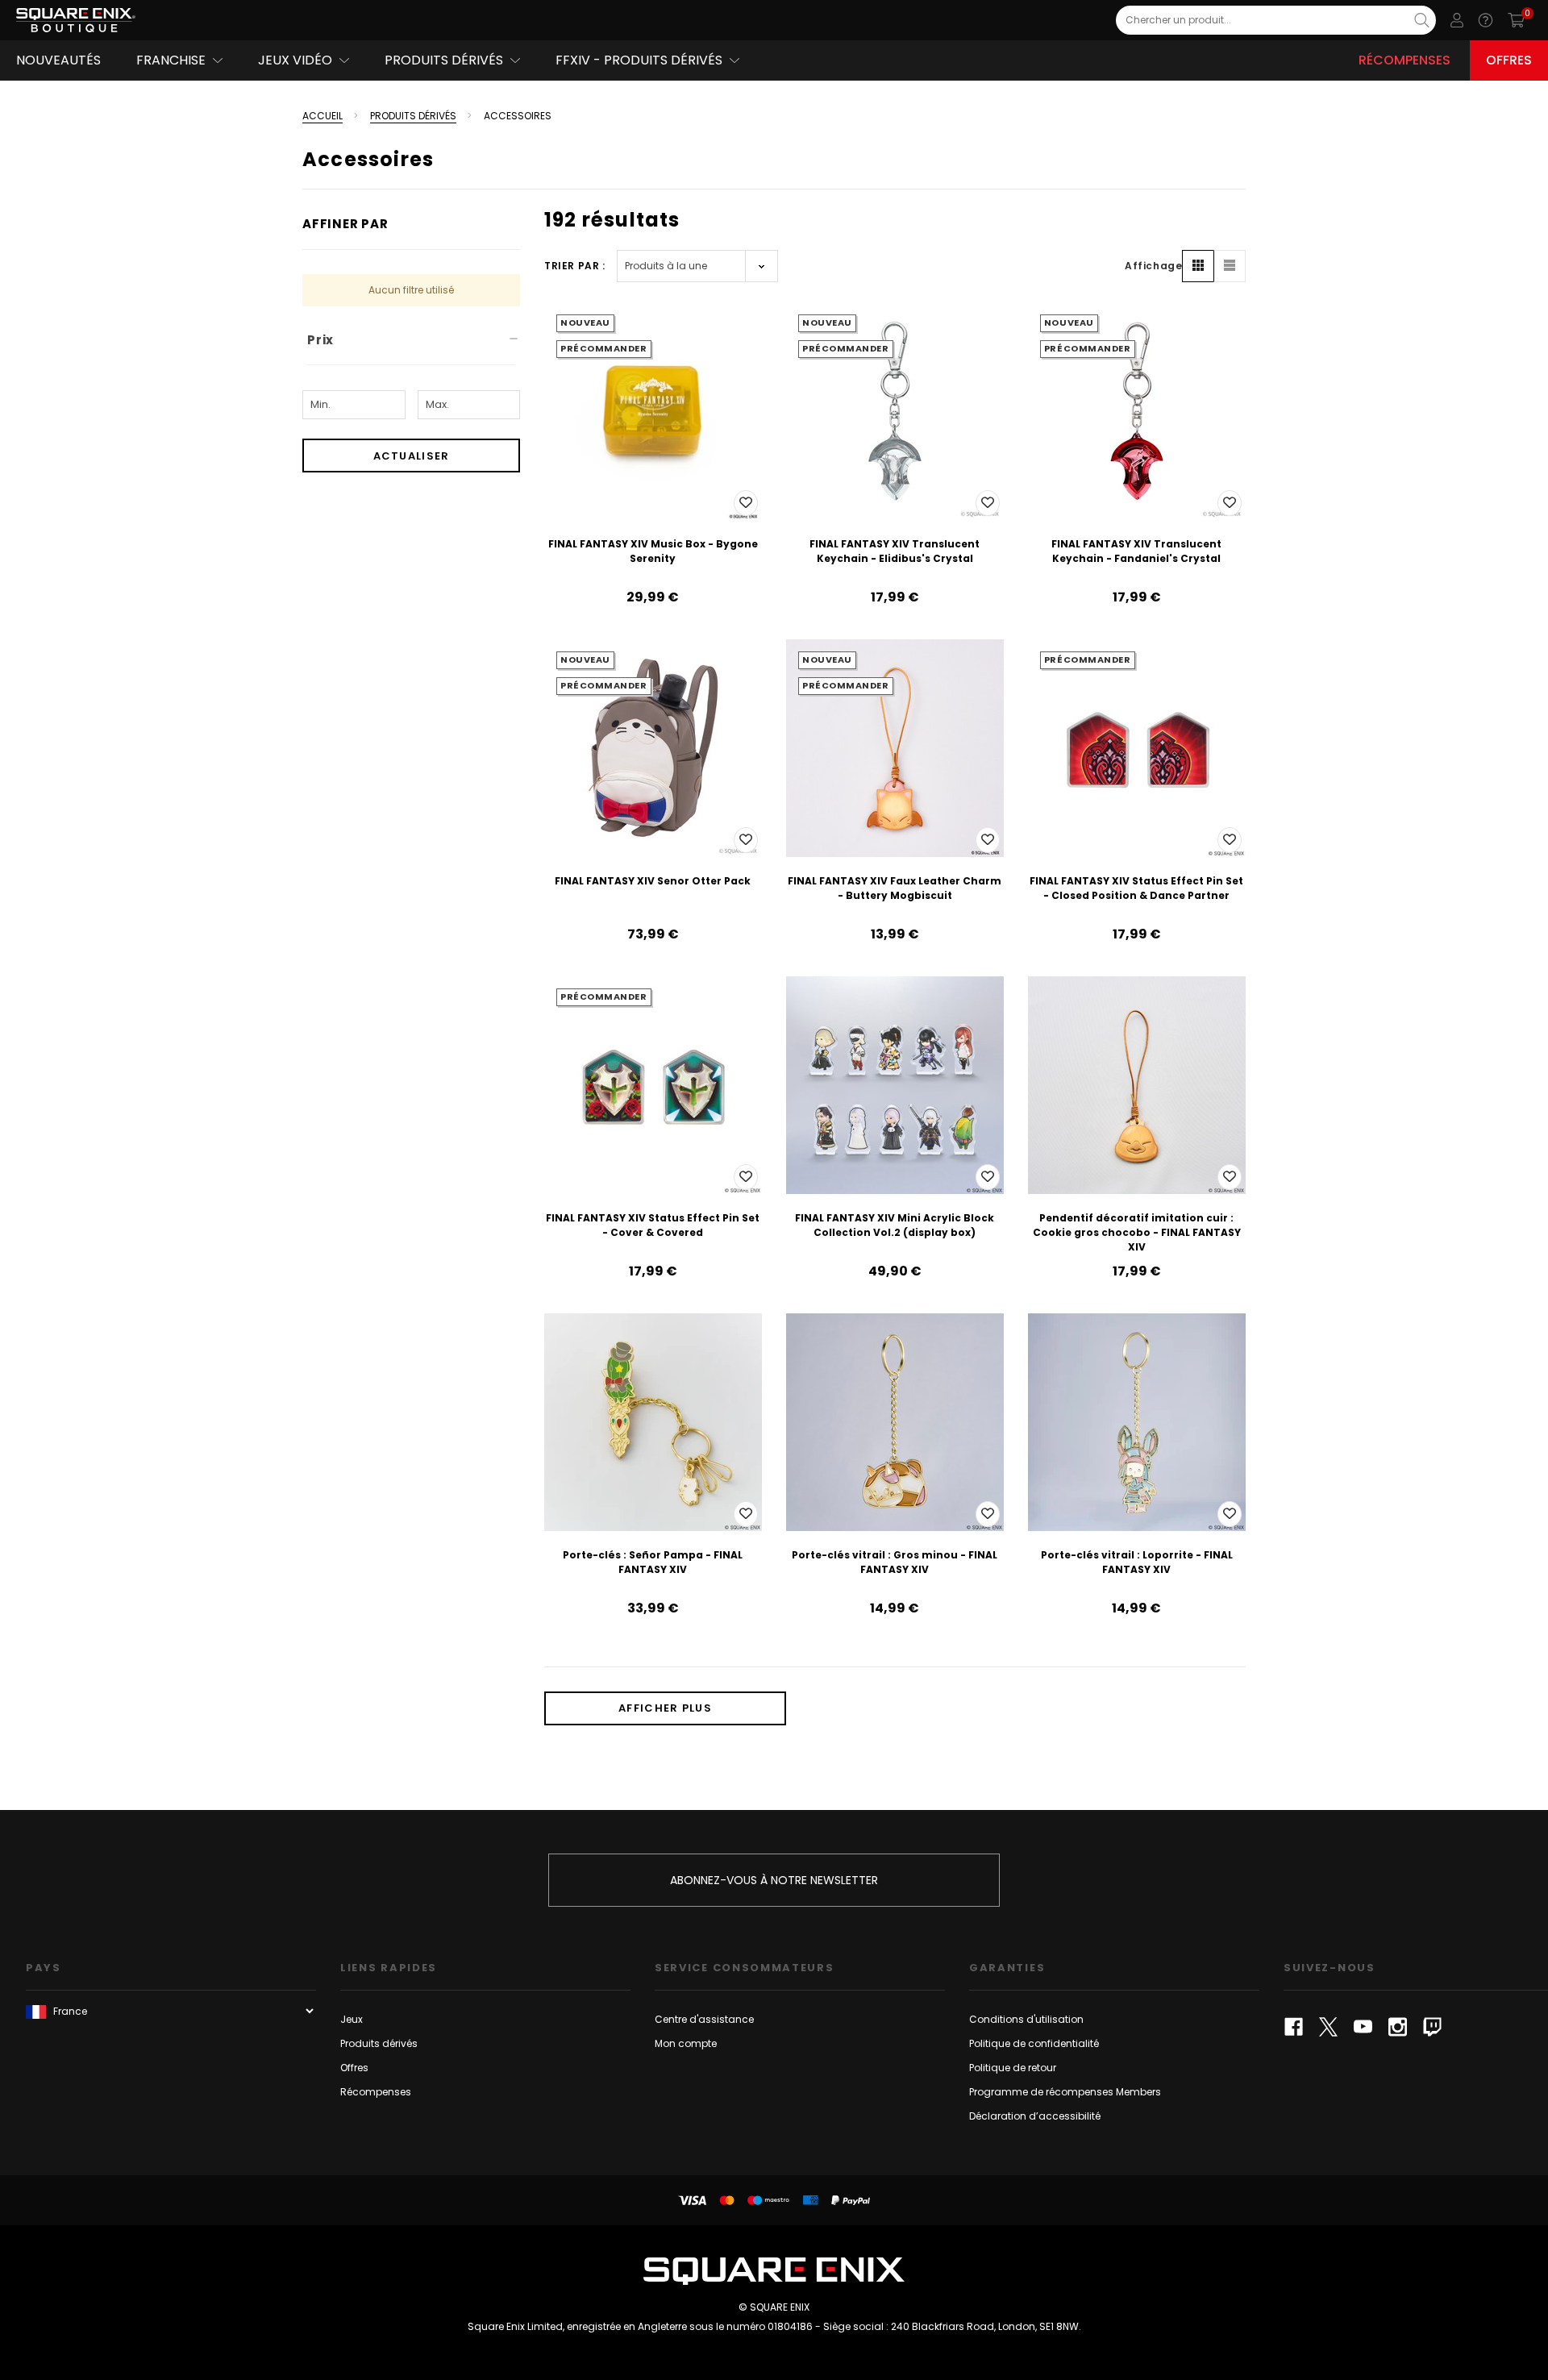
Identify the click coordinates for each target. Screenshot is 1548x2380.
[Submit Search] (1422, 20)
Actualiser (412, 456)
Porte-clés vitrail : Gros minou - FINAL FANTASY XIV (895, 1562)
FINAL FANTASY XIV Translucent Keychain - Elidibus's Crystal (895, 551)
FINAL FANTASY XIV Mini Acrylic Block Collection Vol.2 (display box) (895, 1225)
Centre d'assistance (704, 2019)
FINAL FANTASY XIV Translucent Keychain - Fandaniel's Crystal (1136, 551)
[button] (1198, 266)
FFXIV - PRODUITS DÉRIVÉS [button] (639, 60)
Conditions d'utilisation (1026, 2019)
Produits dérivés (379, 2043)
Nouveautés (58, 60)
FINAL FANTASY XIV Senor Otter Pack (653, 881)
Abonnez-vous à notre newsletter (774, 1880)
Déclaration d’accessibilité (1035, 2116)
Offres (1509, 60)
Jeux (352, 2019)
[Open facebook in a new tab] (1294, 2027)
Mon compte (686, 2043)
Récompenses (1404, 60)
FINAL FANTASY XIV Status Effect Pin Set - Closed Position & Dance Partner (1136, 888)
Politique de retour (1013, 2068)
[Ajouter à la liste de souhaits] (746, 503)
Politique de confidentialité (1034, 2043)
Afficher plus (665, 1708)
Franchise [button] (171, 60)
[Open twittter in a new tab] (1328, 2027)
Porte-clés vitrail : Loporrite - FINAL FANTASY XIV (1137, 1562)
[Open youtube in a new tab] (1363, 2027)
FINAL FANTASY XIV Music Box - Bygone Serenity (653, 551)
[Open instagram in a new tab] (1398, 2027)
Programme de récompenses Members (1065, 2092)
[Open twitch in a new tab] (1432, 2027)
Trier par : (575, 266)
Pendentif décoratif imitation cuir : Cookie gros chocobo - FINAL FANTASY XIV (1137, 1232)
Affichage (1153, 266)
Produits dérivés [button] (444, 60)
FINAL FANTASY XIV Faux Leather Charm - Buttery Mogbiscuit (895, 888)
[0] (1516, 20)
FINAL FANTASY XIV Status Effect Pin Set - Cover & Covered (653, 1225)
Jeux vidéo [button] (295, 60)
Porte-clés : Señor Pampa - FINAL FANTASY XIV (653, 1562)
